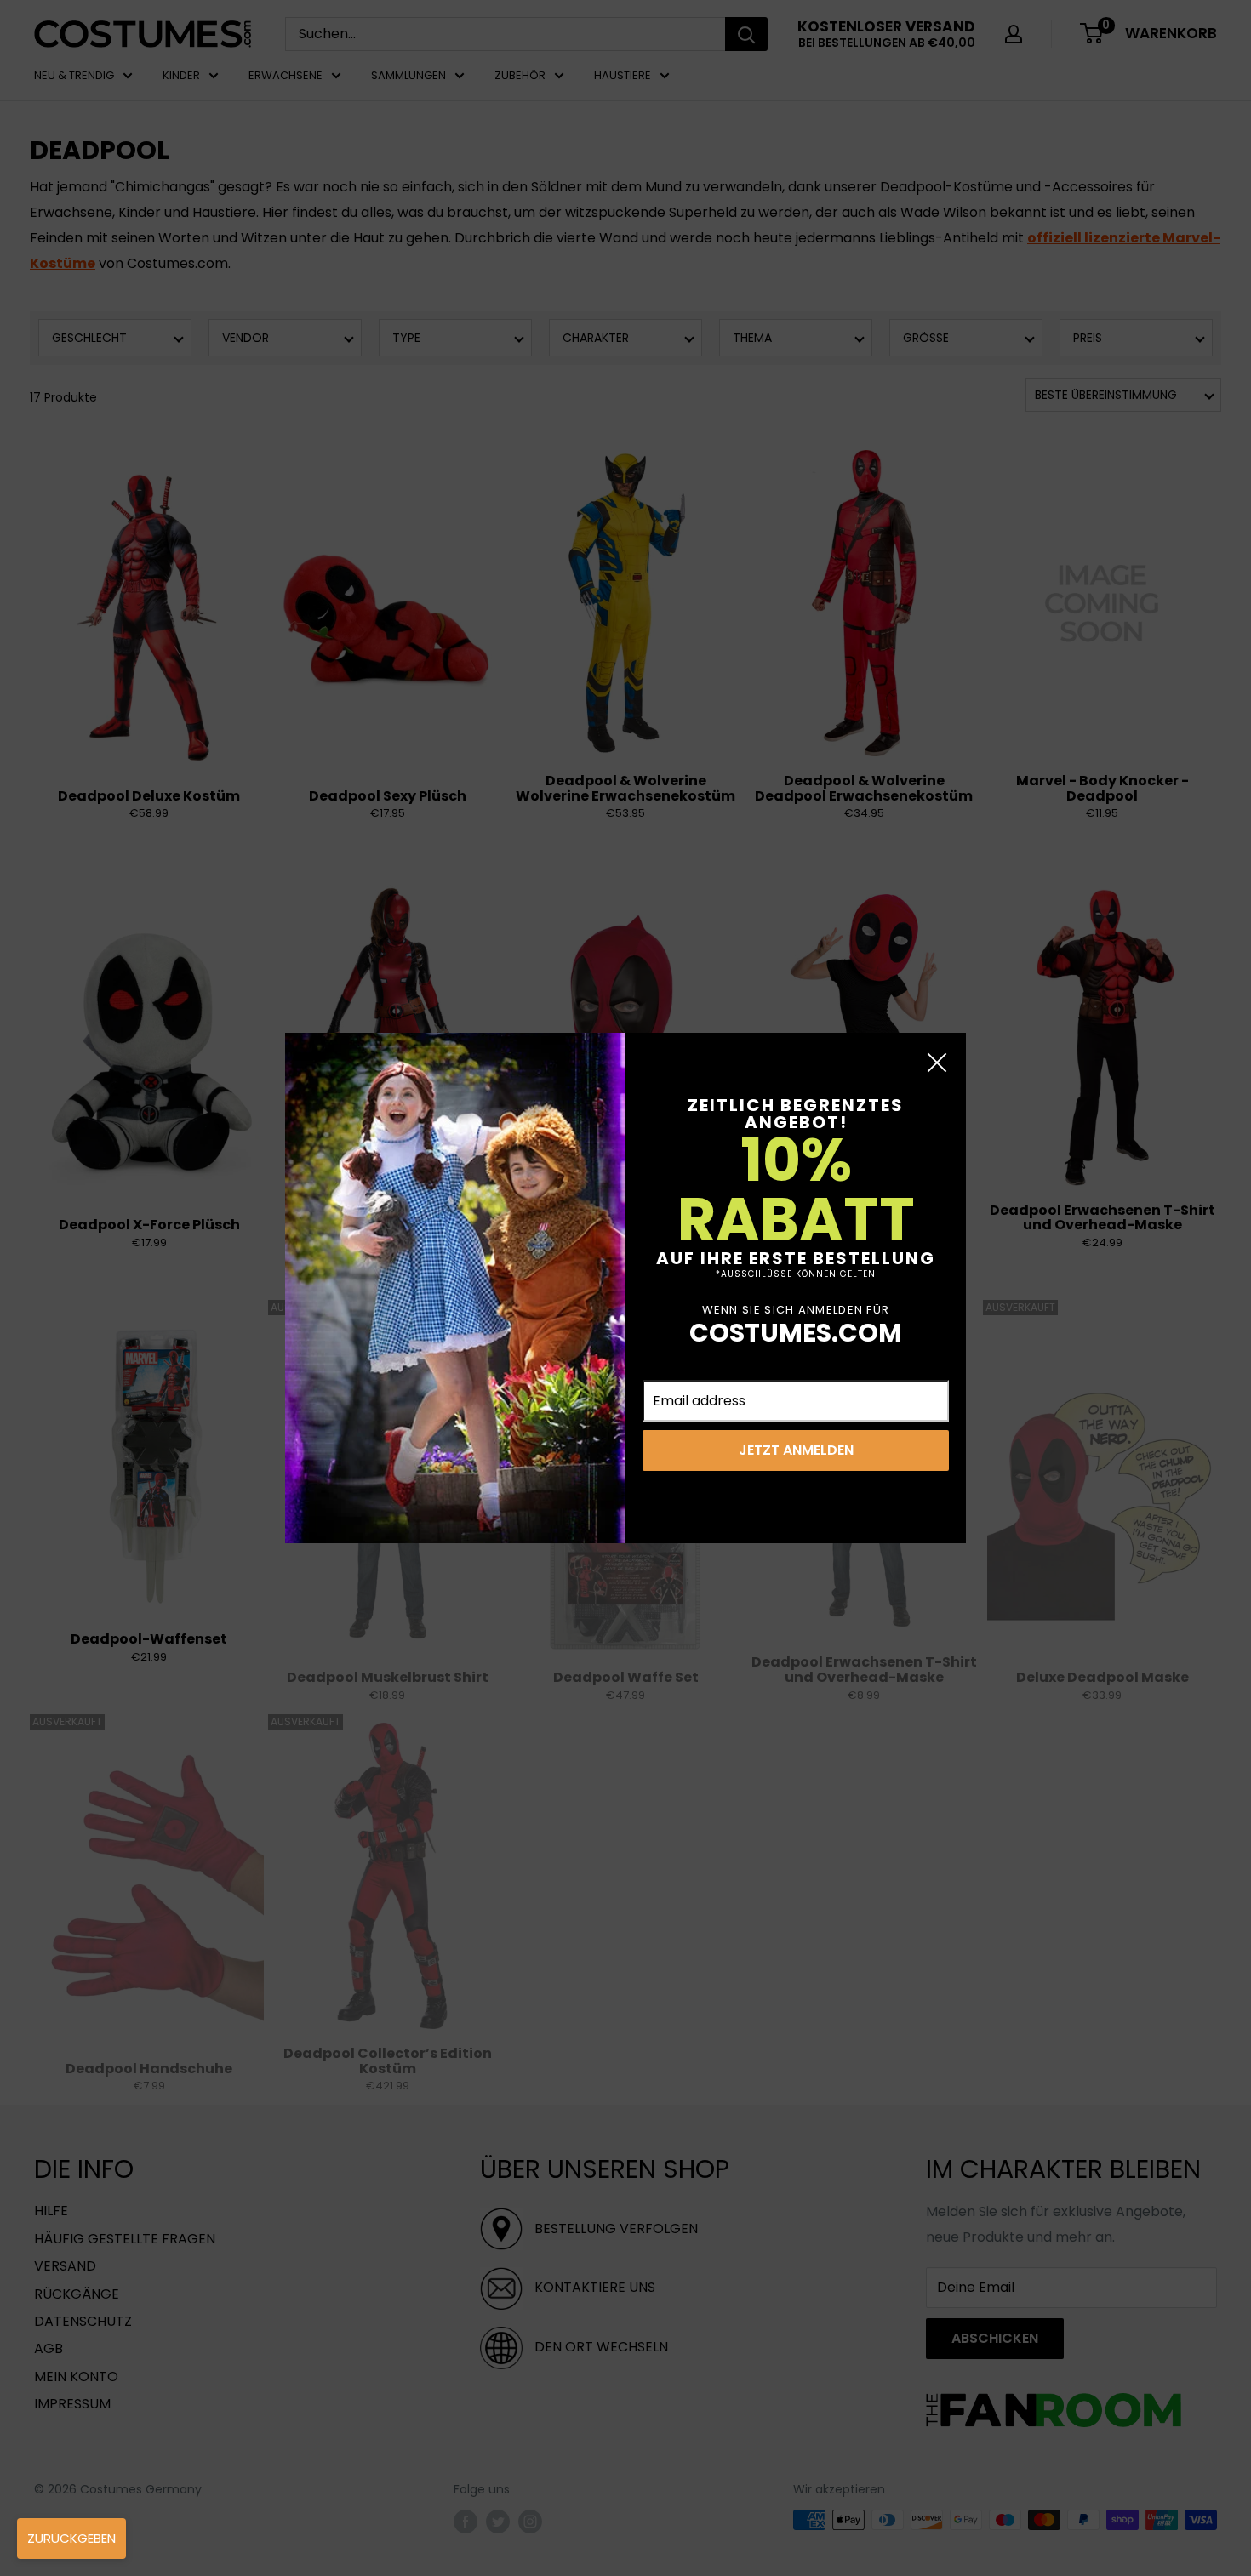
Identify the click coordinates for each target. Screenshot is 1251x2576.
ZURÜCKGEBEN (71, 2538)
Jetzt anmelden (796, 1450)
